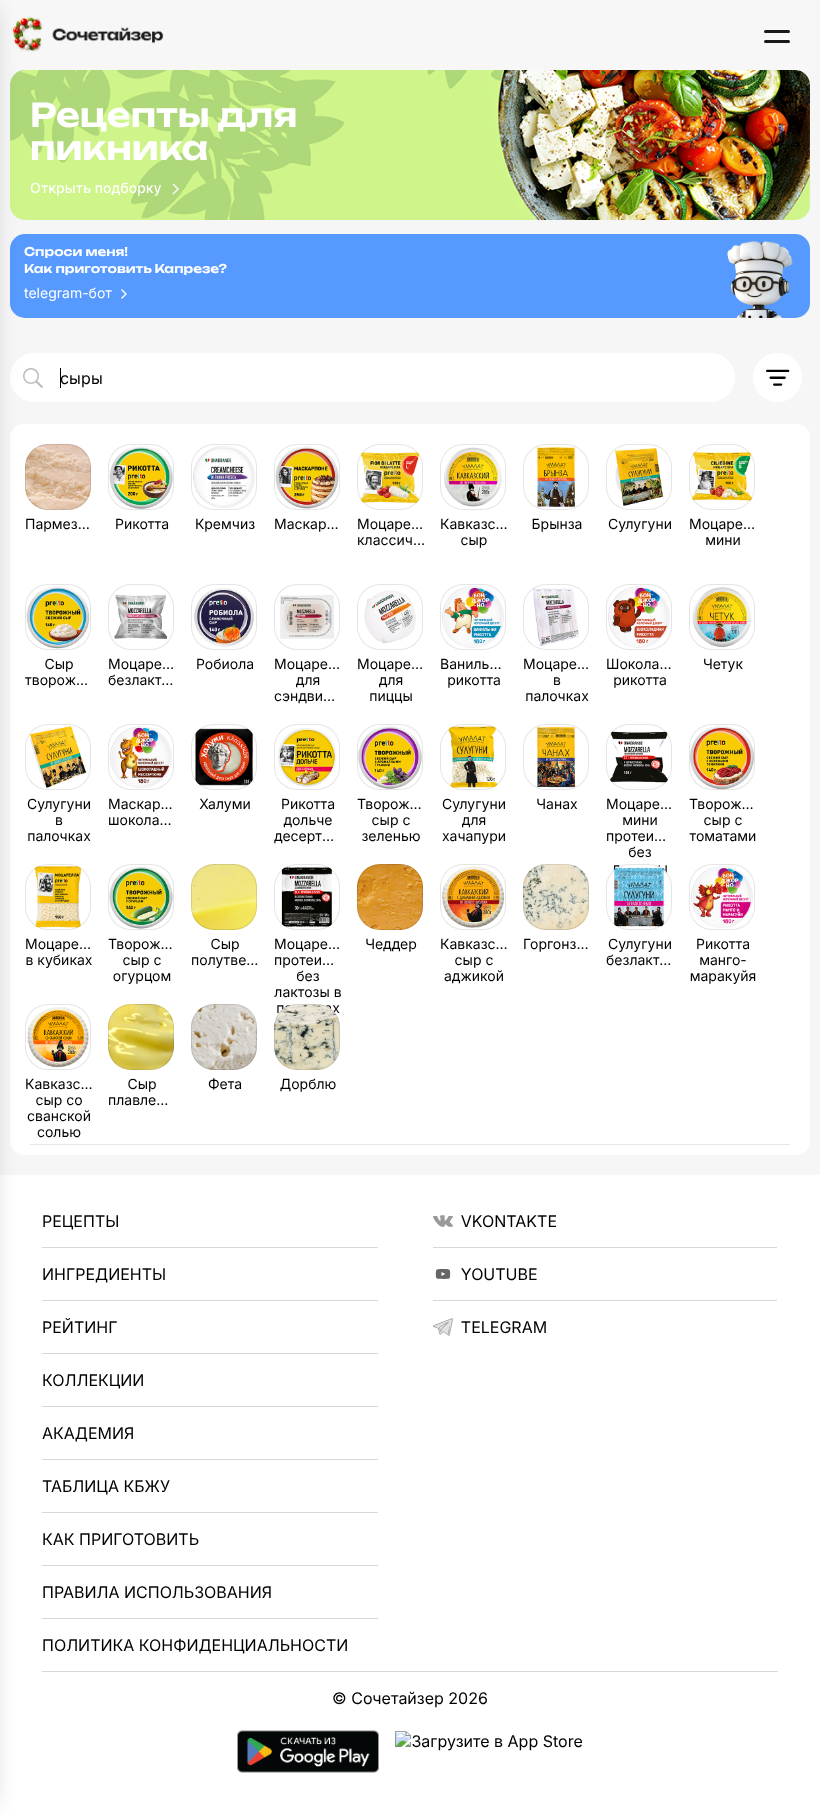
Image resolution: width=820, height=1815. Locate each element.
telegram (504, 1327)
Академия (88, 1433)
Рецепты (80, 1221)
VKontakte (509, 1221)
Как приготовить (120, 1539)
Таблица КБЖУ (106, 1486)
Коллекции (93, 1380)
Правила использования (157, 1592)
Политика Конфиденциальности (195, 1645)
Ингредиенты (104, 1274)
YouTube (499, 1274)
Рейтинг (79, 1327)
